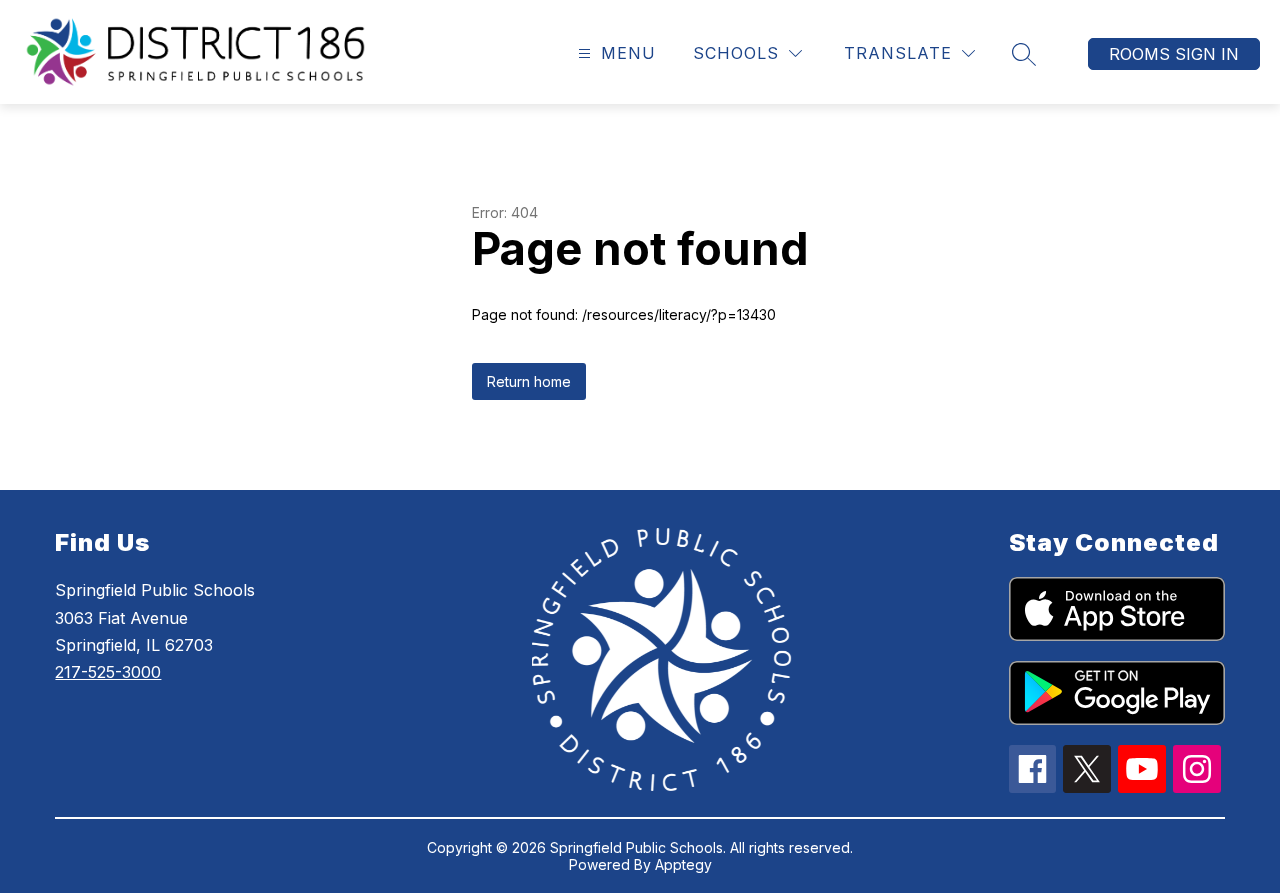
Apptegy (683, 864)
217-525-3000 (108, 672)
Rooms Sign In (1174, 54)
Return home (529, 381)
